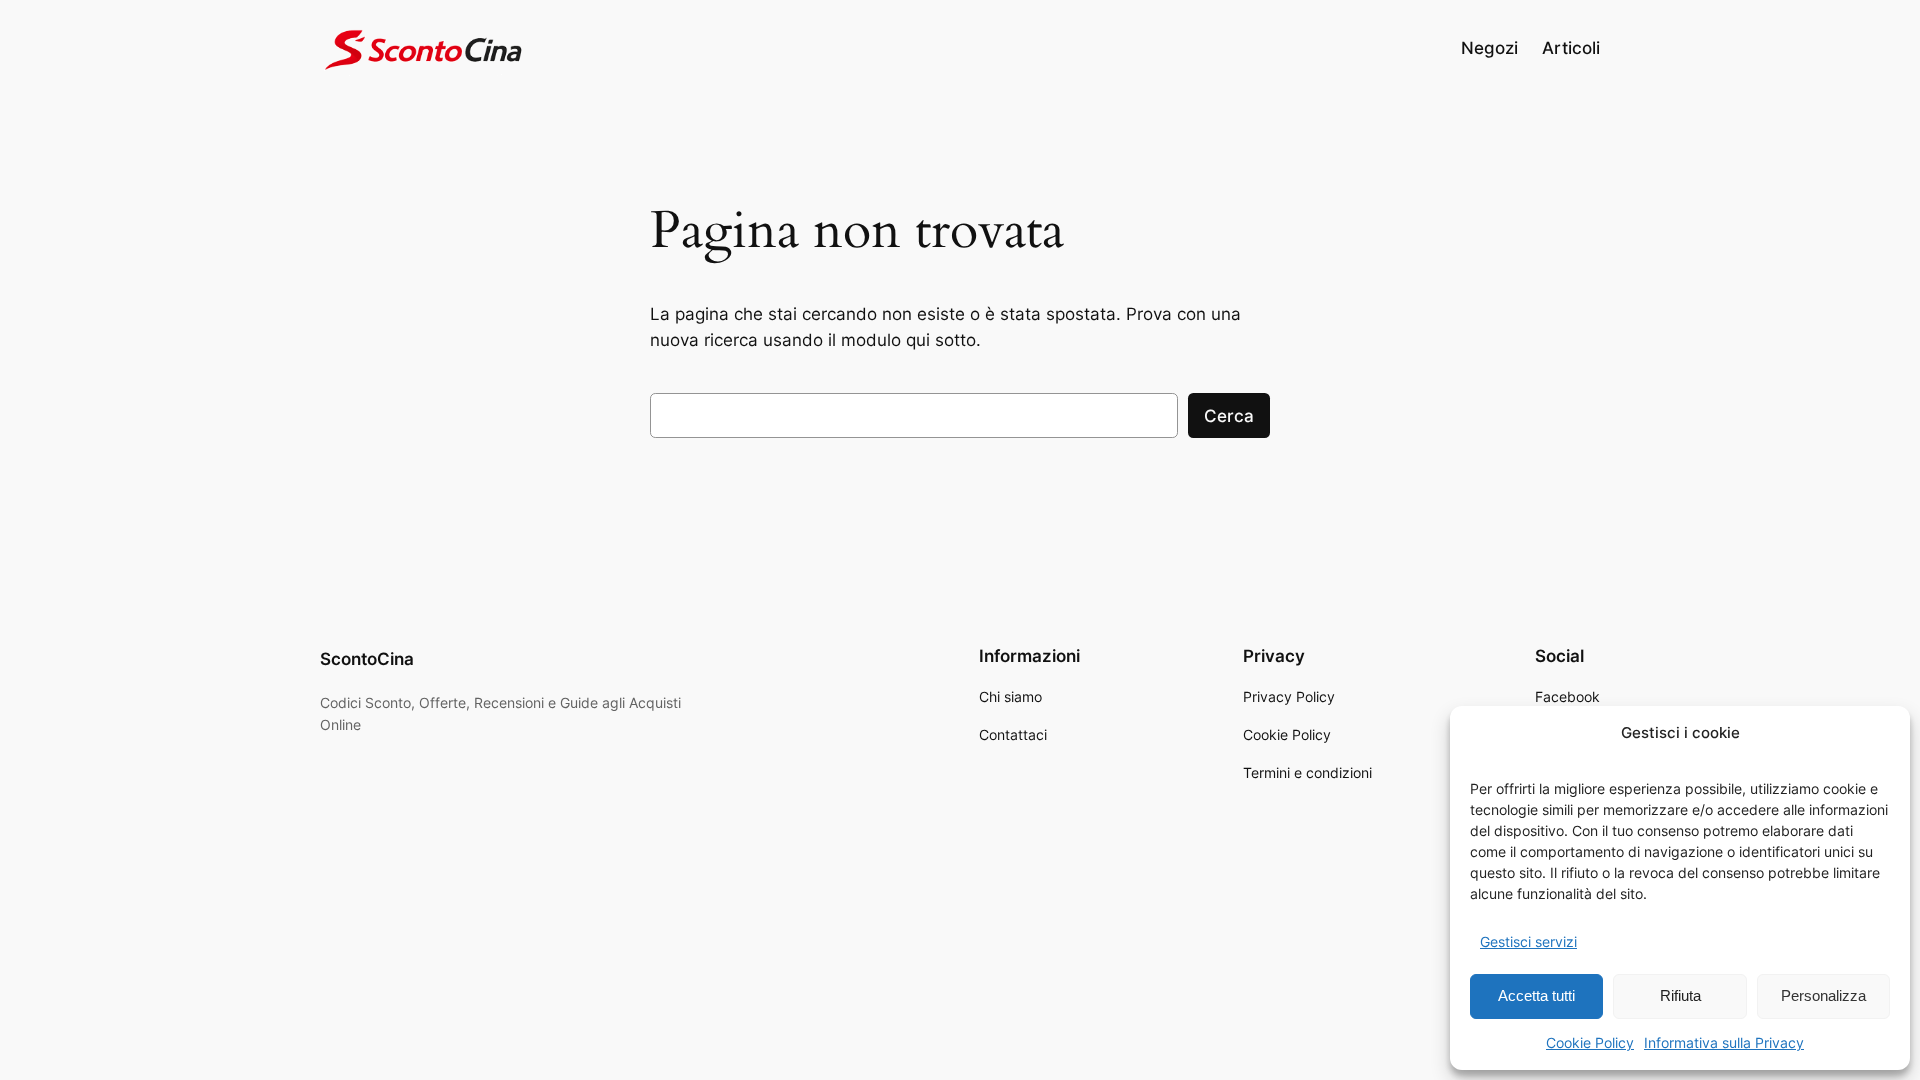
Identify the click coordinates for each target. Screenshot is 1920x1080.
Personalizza (1823, 995)
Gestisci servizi (1528, 941)
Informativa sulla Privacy (1724, 1042)
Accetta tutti (1536, 995)
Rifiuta (1680, 995)
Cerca (1229, 416)
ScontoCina (367, 659)
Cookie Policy (1590, 1042)
